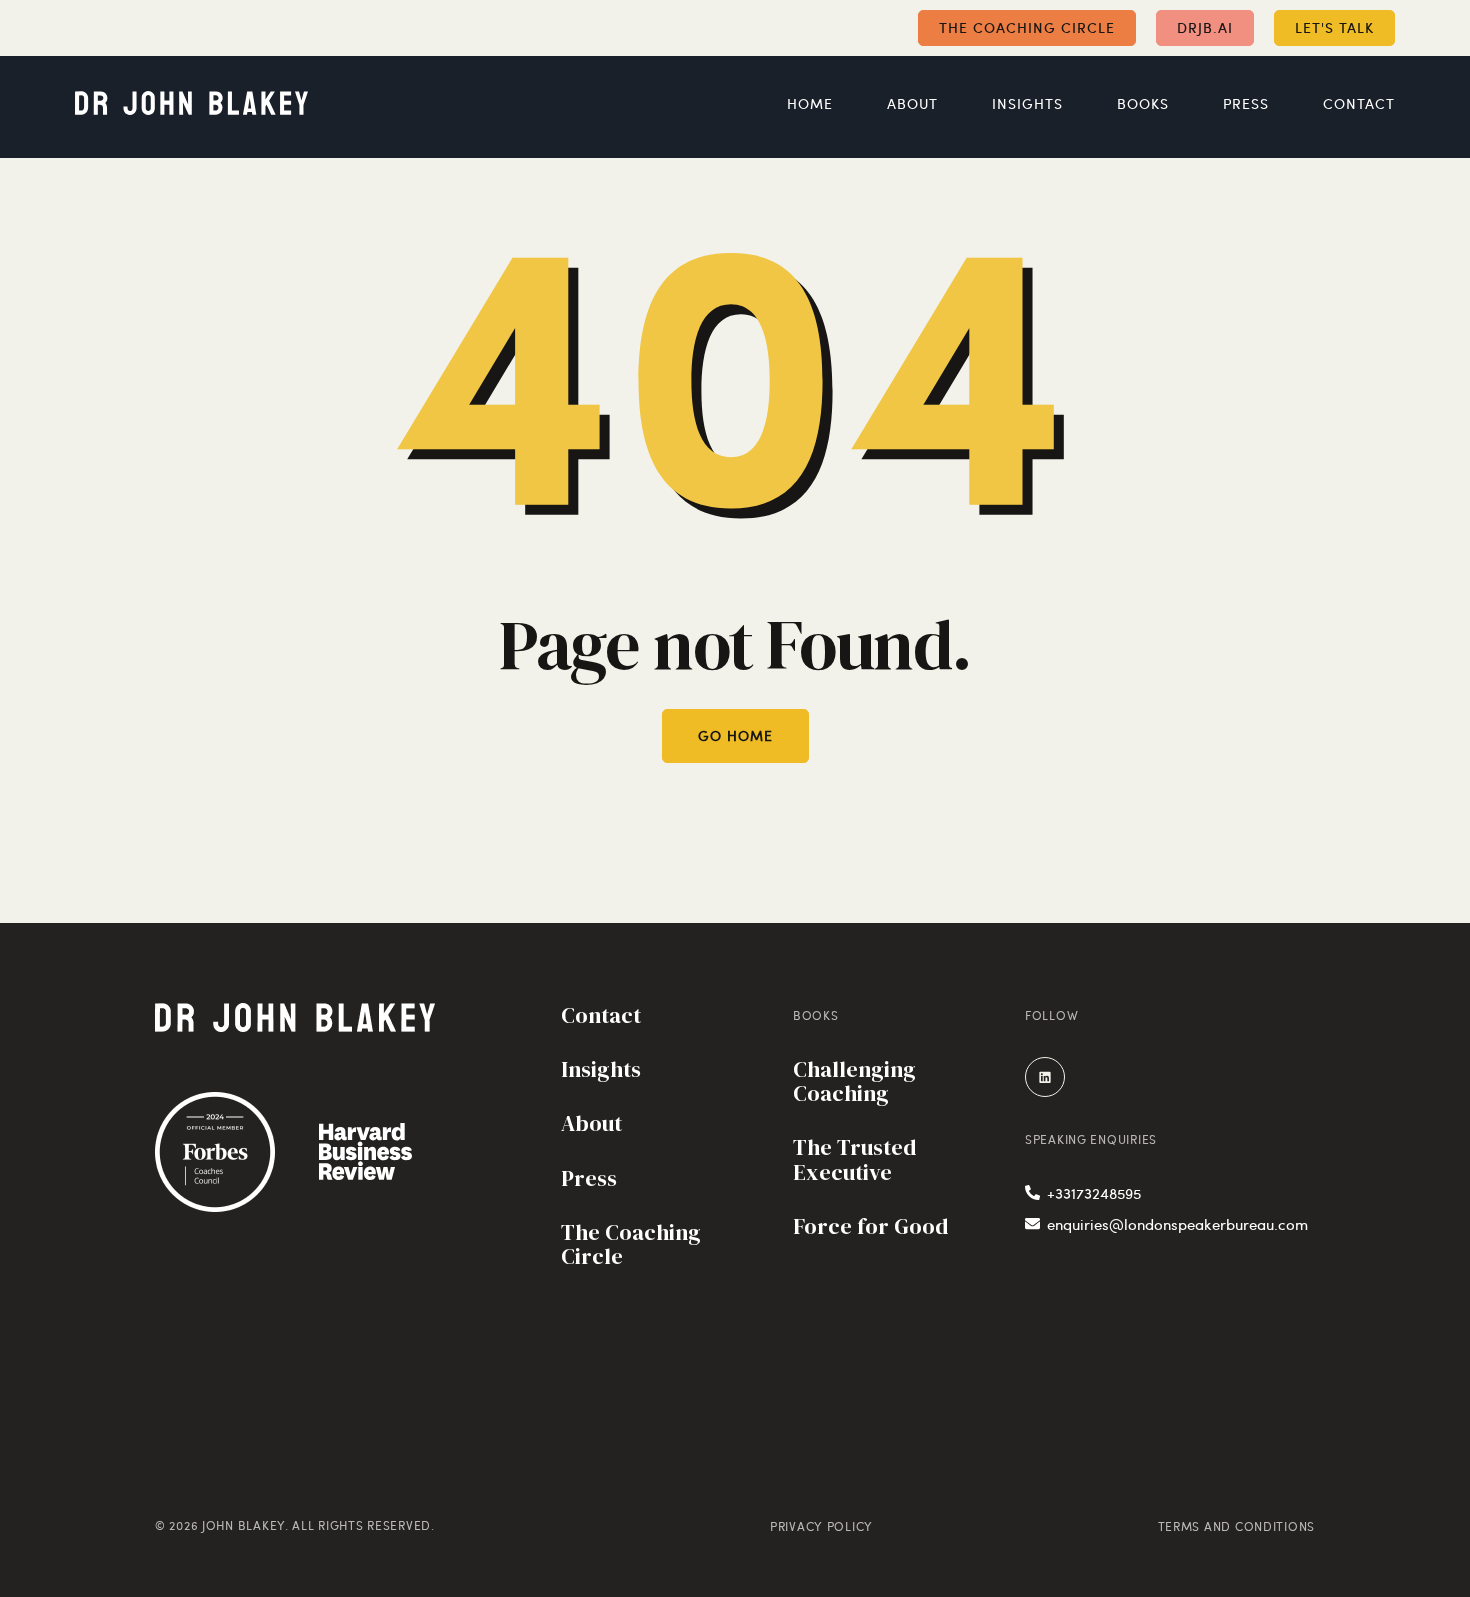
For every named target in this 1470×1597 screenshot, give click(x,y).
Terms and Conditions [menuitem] (1236, 1526)
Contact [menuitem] (1359, 104)
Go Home (735, 735)
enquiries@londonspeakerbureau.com (1177, 1224)
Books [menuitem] (1143, 104)
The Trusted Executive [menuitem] (854, 1160)
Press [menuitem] (1246, 104)
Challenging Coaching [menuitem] (854, 1082)
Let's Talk (1334, 27)
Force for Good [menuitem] (870, 1227)
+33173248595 (1094, 1193)
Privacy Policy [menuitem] (821, 1526)
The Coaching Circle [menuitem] (631, 1245)
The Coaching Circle (1027, 27)
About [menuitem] (912, 104)
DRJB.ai (1205, 27)
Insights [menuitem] (1027, 104)
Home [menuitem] (810, 104)
